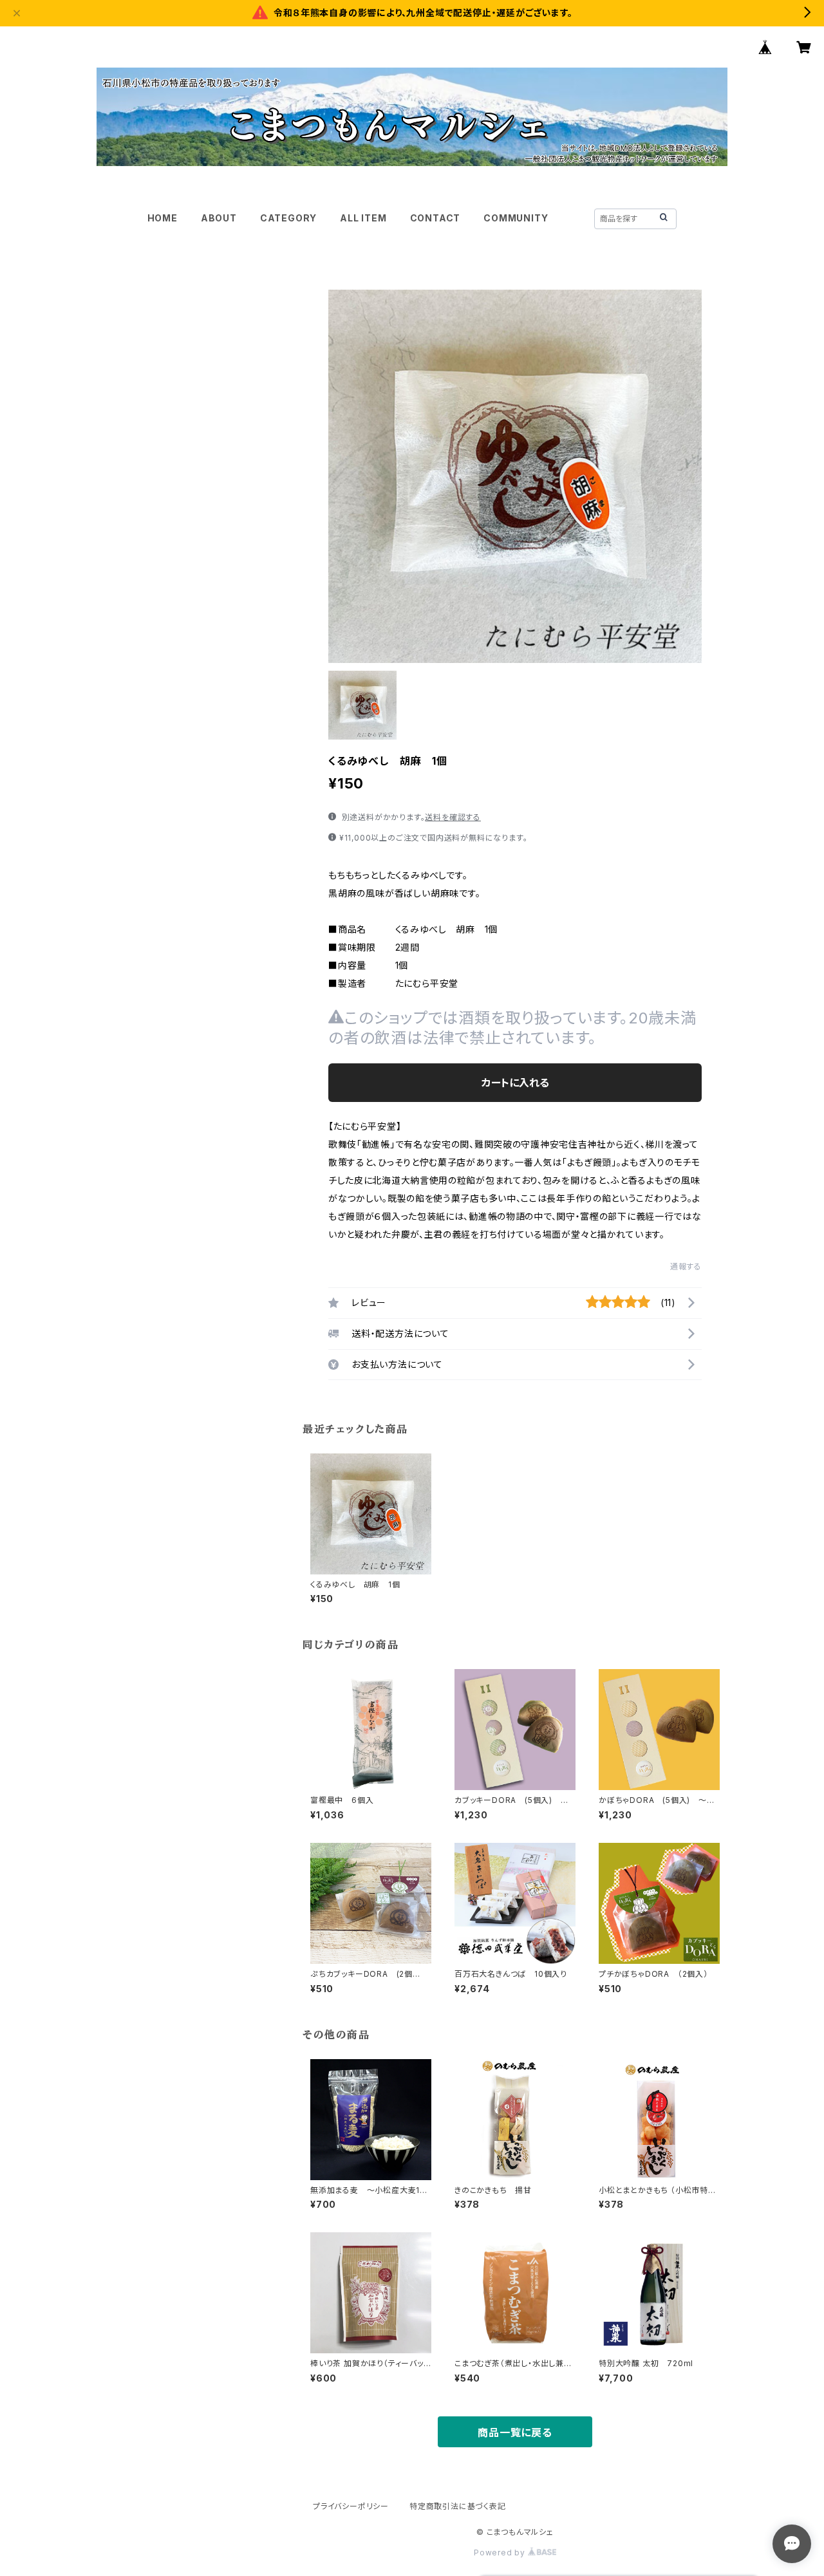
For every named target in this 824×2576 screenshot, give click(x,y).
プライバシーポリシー (351, 2506)
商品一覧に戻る (515, 2432)
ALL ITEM (363, 218)
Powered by (501, 2553)
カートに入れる (515, 1083)
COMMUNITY (516, 218)
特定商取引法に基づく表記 (458, 2506)
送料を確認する (453, 817)
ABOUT (219, 218)
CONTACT (435, 218)
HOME (163, 218)
